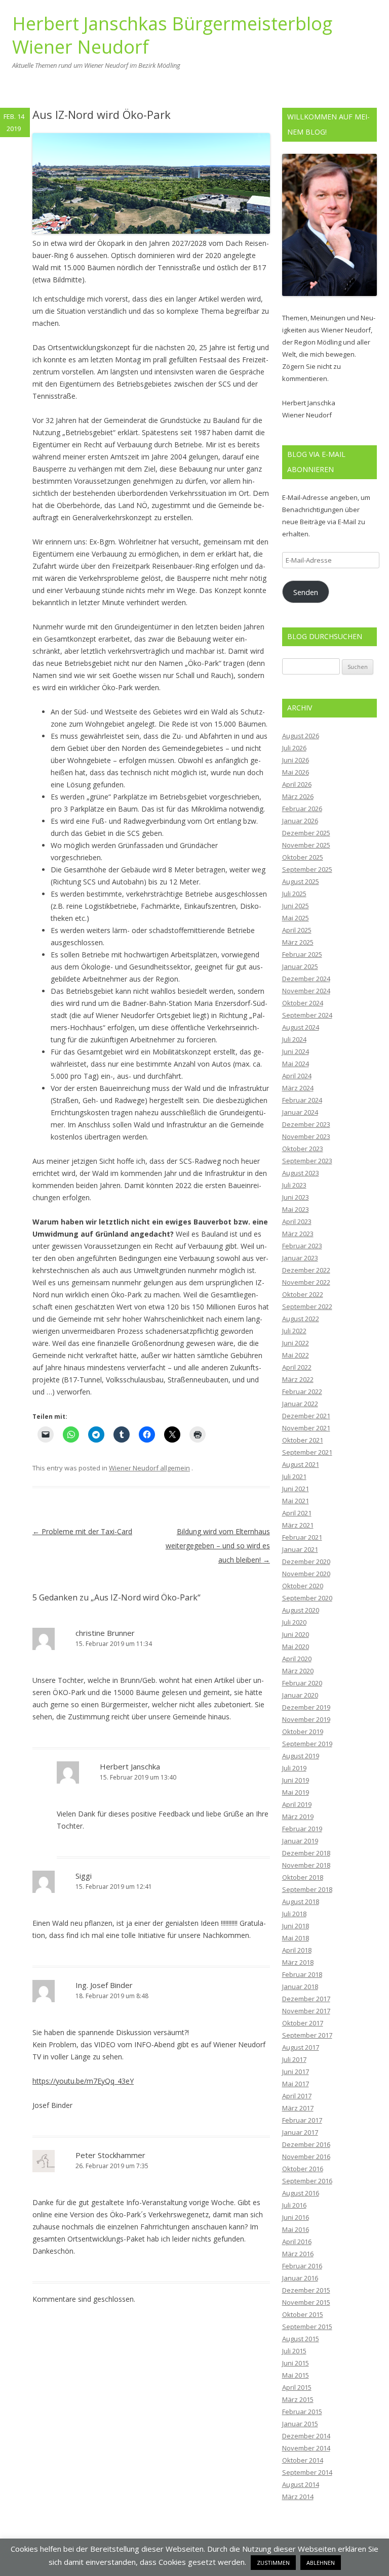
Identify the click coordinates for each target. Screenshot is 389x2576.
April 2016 (297, 2242)
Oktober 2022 (303, 1294)
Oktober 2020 (303, 1586)
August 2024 (301, 1027)
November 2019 (306, 1719)
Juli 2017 (294, 2059)
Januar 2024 (300, 1112)
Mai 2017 (296, 2084)
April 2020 (297, 1659)
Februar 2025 (302, 954)
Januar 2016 (300, 2278)
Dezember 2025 (306, 833)
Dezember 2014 (306, 2436)
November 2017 (306, 2011)
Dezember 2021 (306, 1416)
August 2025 (301, 881)
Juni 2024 (296, 1051)
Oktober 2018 (303, 1877)
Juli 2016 (294, 2205)
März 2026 (298, 796)
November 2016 (306, 2157)
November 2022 (306, 1282)
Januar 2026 (300, 821)
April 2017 (297, 2096)
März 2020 (298, 1671)
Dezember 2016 (306, 2144)
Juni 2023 (296, 1197)
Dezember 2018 (306, 1853)
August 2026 (301, 736)
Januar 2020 (300, 1695)
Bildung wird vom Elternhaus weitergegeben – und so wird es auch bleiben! (218, 1546)
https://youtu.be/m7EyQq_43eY (83, 2081)
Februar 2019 (302, 1829)
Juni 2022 (296, 1343)
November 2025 (306, 845)
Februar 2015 (302, 2412)
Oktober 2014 (303, 2460)
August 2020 (301, 1610)
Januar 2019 (300, 1841)
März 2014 (298, 2497)
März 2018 (298, 1962)
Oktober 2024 (303, 1003)
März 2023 (298, 1234)
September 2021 (307, 1452)
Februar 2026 (302, 809)
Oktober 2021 (303, 1440)
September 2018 (307, 1889)
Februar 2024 (302, 1100)
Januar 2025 (300, 966)
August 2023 (301, 1173)
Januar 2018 (300, 1987)
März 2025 (298, 942)
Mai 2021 (296, 1501)
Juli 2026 (294, 748)
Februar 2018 (302, 1974)
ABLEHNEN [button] (321, 2563)
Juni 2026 (296, 760)
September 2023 (307, 1161)
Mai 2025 (296, 918)
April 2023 (297, 1221)
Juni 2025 (296, 906)
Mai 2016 (296, 2229)
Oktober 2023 (303, 1149)
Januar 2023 (300, 1258)
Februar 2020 (302, 1683)
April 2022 (297, 1367)
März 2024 (298, 1088)
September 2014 (307, 2472)
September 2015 (307, 2327)
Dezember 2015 (306, 2290)
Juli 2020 (294, 1622)
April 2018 (297, 1950)
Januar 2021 (300, 1549)
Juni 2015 (296, 2363)
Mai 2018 (296, 1938)
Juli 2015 (294, 2351)
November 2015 (306, 2302)
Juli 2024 (294, 1039)
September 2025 (307, 869)
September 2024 (307, 1015)
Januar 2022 (300, 1404)
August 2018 (301, 1902)
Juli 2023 (294, 1185)
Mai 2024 (296, 1064)
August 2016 (301, 2193)
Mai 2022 (296, 1355)
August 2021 (301, 1464)
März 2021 (298, 1525)
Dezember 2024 (306, 979)
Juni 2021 (296, 1489)
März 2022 (298, 1379)
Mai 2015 (296, 2375)
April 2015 (297, 2387)
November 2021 (306, 1428)
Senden (306, 592)
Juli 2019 (294, 1768)
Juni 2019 (296, 1780)
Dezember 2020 (306, 1561)
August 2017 (301, 2047)
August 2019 (301, 1756)
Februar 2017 (302, 2120)
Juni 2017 (296, 2072)
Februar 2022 (302, 1391)
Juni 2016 (296, 2217)
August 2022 (301, 1319)
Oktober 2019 (303, 1732)
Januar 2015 (300, 2424)
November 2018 (306, 1865)
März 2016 (298, 2254)
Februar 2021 (302, 1537)
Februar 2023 (302, 1246)
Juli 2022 (294, 1331)
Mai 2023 (296, 1209)
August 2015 (301, 2339)
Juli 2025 (294, 894)
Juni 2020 (296, 1634)
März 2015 (298, 2399)
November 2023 (306, 1136)
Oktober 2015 (303, 2314)
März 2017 (298, 2108)
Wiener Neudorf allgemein (149, 1468)
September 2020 (307, 1598)
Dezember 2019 (306, 1707)
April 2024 (297, 1076)
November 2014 (306, 2448)
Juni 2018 (296, 1926)
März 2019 (298, 1817)
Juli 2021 (294, 1476)
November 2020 (306, 1574)
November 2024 (306, 991)
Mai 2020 (296, 1646)
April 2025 (297, 930)
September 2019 (307, 1744)
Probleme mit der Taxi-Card (82, 1531)
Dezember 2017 (306, 1999)
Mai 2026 (296, 772)
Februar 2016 (302, 2266)
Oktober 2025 (303, 857)
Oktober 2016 (303, 2169)
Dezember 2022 (306, 1270)
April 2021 (297, 1513)
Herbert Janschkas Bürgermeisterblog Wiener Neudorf (172, 36)
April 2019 (297, 1804)
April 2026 (297, 784)
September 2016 (307, 2181)
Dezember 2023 (306, 1124)
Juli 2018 (294, 1914)
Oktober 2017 (303, 2023)
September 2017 (307, 2035)
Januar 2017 (300, 2132)
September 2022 (307, 1306)
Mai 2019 (296, 1792)
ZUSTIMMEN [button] (273, 2563)
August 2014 (301, 2484)
